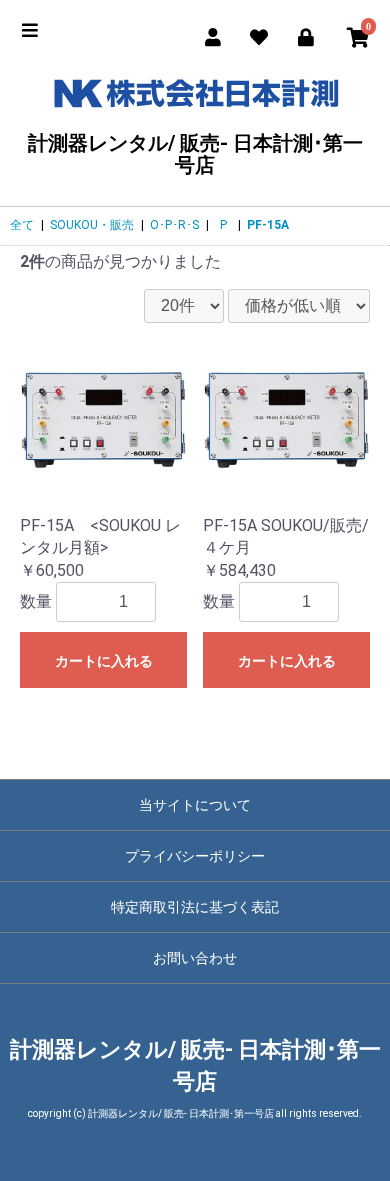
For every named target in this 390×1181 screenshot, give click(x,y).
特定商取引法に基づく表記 (195, 907)
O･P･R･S (174, 225)
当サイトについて (195, 805)
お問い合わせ (195, 958)
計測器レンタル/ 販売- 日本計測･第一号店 (195, 153)
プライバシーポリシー (195, 856)
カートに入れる (104, 661)
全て (22, 225)
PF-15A (268, 225)
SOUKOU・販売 (92, 225)
